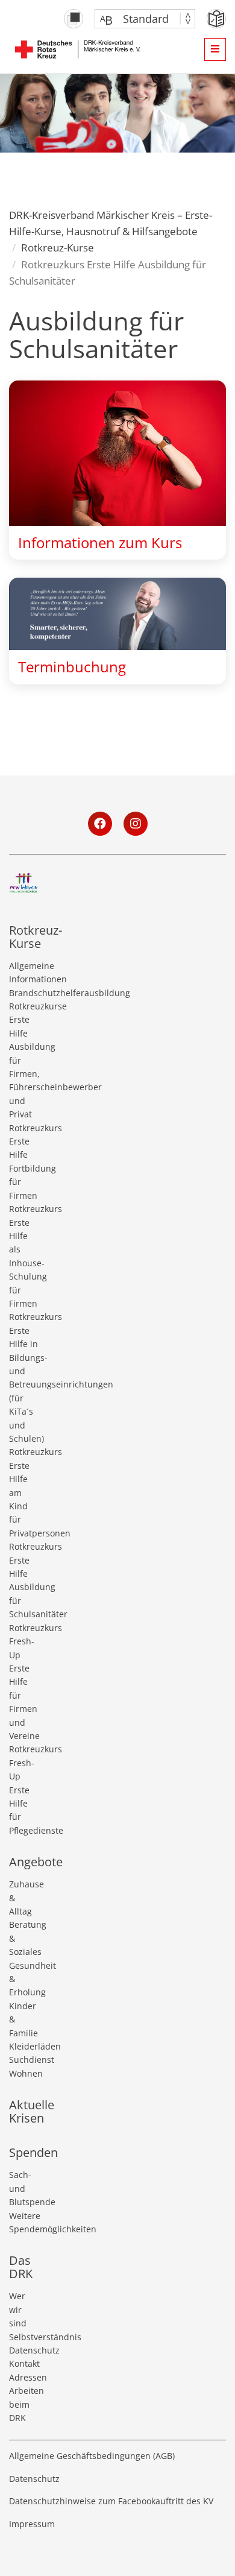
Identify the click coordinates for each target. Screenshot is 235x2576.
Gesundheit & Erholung (23, 1979)
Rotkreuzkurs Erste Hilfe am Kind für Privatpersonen (23, 1492)
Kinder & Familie (23, 2019)
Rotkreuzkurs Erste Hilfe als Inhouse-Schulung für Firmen (23, 1256)
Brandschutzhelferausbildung (23, 993)
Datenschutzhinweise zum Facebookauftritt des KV (111, 2501)
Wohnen (23, 2073)
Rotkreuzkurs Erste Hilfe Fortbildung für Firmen (23, 1162)
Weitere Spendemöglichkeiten (23, 2222)
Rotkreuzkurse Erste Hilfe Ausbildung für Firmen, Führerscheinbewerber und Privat (23, 1060)
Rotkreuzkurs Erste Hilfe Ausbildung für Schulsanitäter (23, 1580)
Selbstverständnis (23, 2337)
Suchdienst (23, 2060)
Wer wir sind (18, 2309)
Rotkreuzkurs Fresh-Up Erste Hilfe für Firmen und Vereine (23, 1682)
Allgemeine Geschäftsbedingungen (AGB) (92, 2456)
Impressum (32, 2524)
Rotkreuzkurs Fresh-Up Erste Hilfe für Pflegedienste (23, 1789)
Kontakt (23, 2363)
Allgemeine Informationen (23, 972)
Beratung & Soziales (23, 1938)
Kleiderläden (23, 2046)
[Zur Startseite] (78, 49)
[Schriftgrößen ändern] (139, 19)
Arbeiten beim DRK (23, 2404)
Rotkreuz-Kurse (58, 248)
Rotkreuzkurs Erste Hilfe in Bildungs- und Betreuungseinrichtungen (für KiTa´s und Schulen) (23, 1378)
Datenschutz (23, 2350)
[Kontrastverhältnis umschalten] (74, 19)
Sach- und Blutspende (23, 2188)
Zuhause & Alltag (23, 1898)
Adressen (23, 2377)
